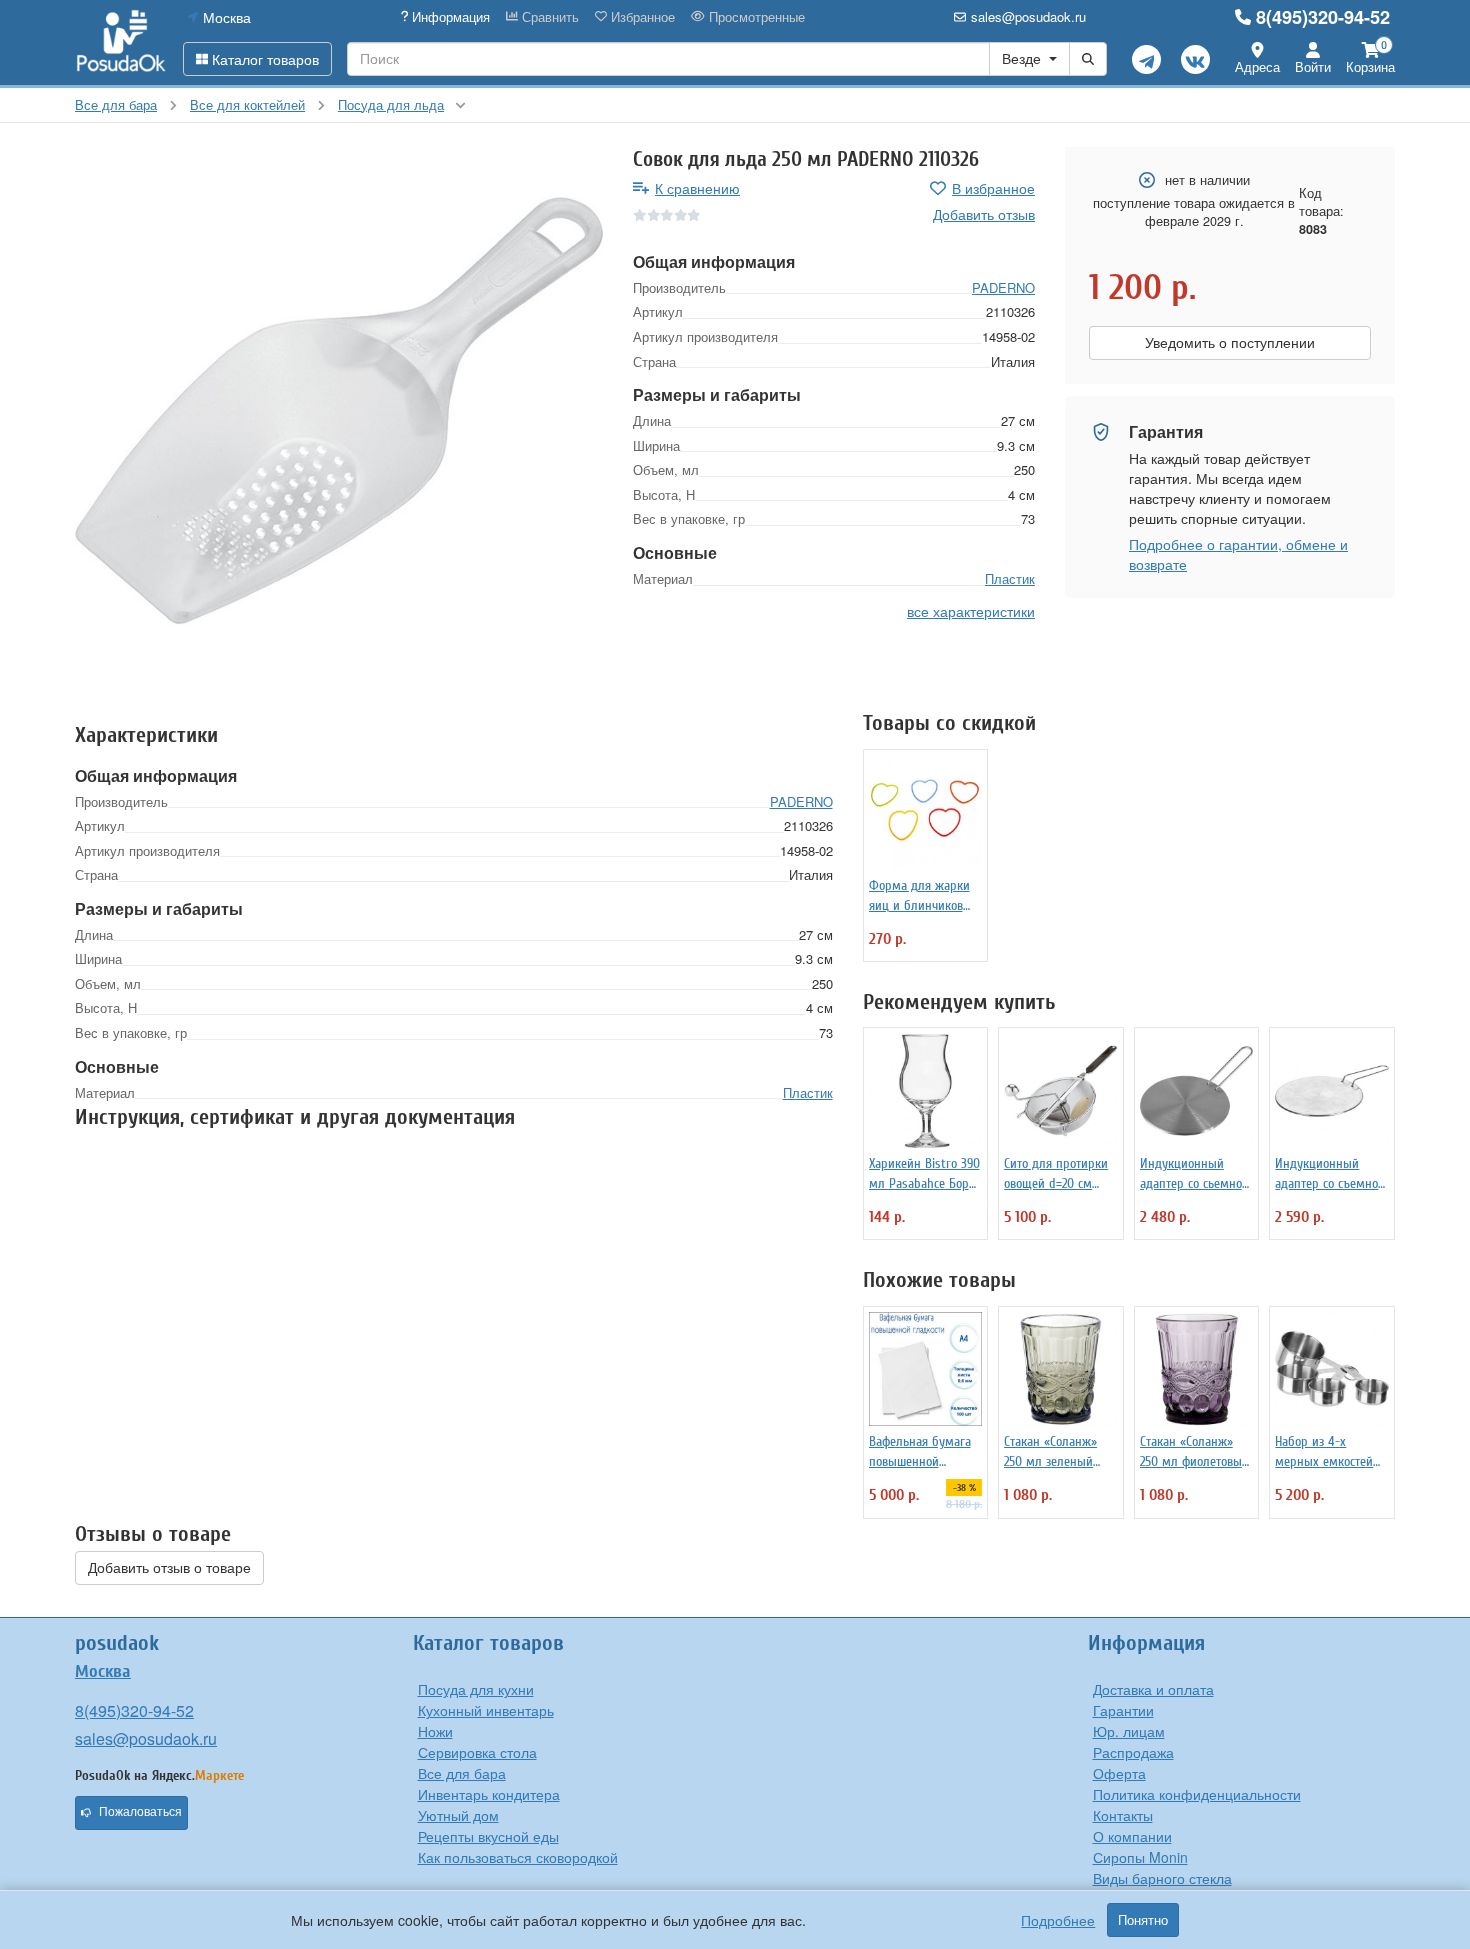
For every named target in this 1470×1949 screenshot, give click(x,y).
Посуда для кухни (476, 1689)
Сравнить (548, 17)
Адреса (1257, 66)
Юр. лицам (1129, 1731)
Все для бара (462, 1773)
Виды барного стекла (1162, 1878)
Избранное (641, 17)
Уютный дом (458, 1815)
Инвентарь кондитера (489, 1794)
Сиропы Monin (1140, 1857)
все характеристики (971, 611)
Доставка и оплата (1153, 1689)
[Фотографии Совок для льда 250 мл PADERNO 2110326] (339, 411)
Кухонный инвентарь (486, 1710)
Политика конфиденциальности (1197, 1794)
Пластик (1010, 578)
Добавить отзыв (984, 214)
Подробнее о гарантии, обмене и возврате (1238, 554)
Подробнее (1058, 1920)
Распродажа (1133, 1752)
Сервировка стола (477, 1752)
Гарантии (1123, 1710)
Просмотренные (755, 17)
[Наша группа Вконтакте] (1195, 59)
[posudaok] (121, 42)
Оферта (1119, 1773)
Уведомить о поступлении (1230, 343)
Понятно (1143, 1920)
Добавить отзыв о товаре (169, 1568)
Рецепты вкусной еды (488, 1836)
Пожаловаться (140, 1812)
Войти (1313, 66)
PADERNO (1003, 287)
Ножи (435, 1731)
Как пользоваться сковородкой (518, 1857)
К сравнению (697, 188)
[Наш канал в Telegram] (1146, 59)
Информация (449, 17)
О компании (1132, 1836)
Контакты (1123, 1815)
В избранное (993, 188)
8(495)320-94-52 (1323, 17)
